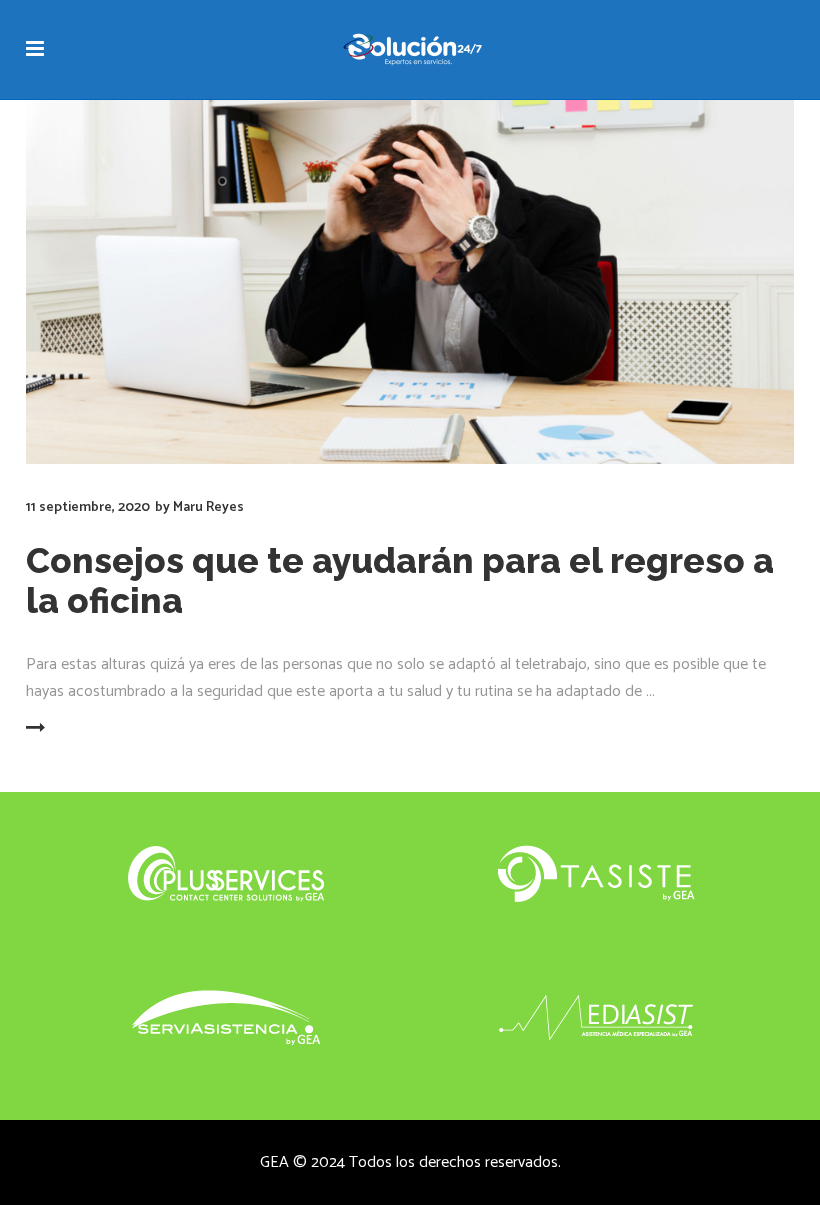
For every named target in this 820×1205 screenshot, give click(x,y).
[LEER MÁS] (75, 729)
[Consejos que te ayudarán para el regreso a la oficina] (410, 282)
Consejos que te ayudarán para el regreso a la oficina (400, 580)
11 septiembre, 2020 (88, 507)
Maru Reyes (208, 507)
